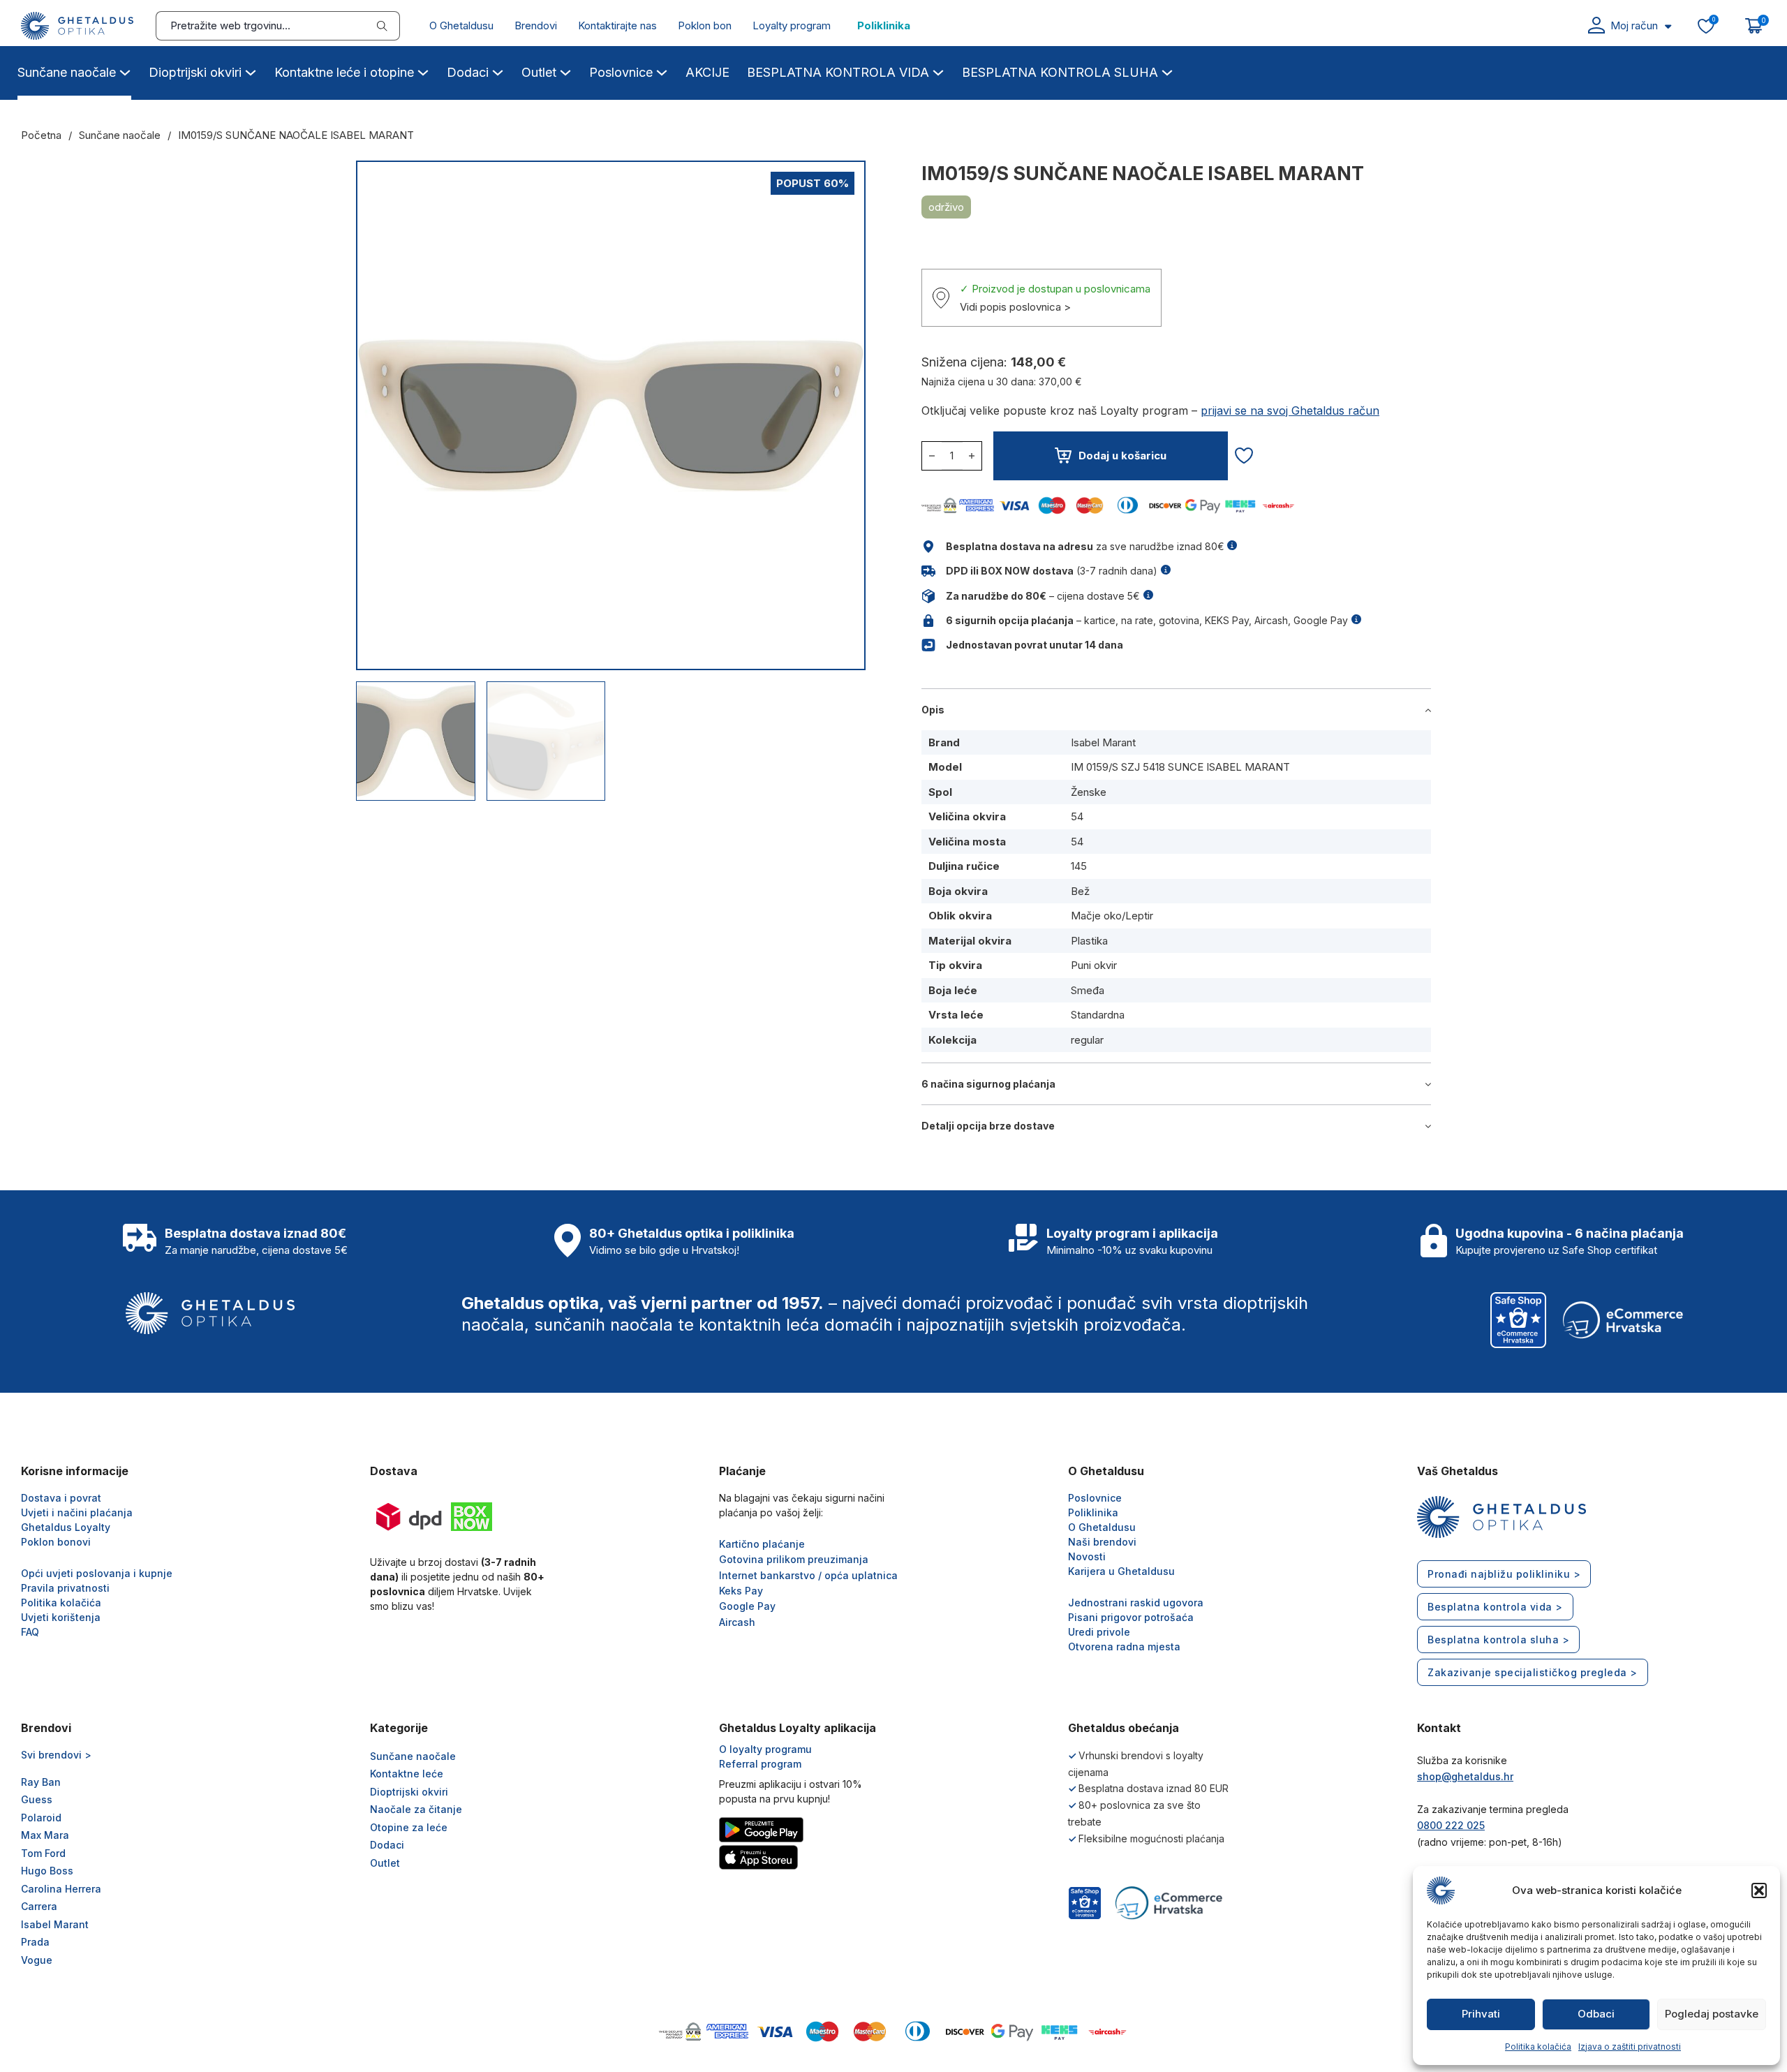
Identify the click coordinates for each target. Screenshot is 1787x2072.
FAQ (30, 1632)
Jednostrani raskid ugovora (1136, 1603)
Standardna (1098, 1015)
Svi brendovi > (56, 1755)
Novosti (1087, 1556)
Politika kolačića (1538, 2047)
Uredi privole (1099, 1632)
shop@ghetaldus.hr (1465, 1776)
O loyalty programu (765, 1749)
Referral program (760, 1764)
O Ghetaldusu (461, 25)
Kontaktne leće (407, 1774)
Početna (41, 135)
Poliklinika (884, 25)
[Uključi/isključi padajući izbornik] (1668, 26)
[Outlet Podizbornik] (565, 71)
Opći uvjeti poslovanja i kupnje (97, 1573)
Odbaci (1596, 2014)
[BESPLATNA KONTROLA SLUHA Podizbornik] (1167, 71)
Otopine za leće (409, 1827)
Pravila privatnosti (65, 1588)
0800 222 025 (1451, 1825)
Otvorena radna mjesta (1124, 1646)
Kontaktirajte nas (617, 25)
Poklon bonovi (56, 1542)
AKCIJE (707, 72)
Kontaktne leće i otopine (344, 72)
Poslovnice (621, 72)
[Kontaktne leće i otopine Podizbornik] (423, 71)
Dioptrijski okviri (195, 72)
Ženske (1089, 792)
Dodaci (468, 72)
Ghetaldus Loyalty (66, 1527)
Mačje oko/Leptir (1112, 916)
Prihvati (1481, 2014)
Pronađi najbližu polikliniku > (1504, 1574)
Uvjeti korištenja (61, 1617)
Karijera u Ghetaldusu (1121, 1571)
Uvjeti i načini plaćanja (77, 1512)
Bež (1080, 891)
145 (1079, 866)
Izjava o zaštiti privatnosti (1630, 2047)
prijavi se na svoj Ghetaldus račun (1290, 410)
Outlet (539, 72)
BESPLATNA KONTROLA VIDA (838, 72)
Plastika (1089, 941)
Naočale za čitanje (416, 1809)
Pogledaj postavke (1712, 2014)
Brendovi (536, 25)
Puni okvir (1094, 965)
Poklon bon (705, 25)
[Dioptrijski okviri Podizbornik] (251, 71)
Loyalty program (792, 25)
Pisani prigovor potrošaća (1131, 1617)
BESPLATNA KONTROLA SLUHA (1060, 72)
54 (1077, 816)
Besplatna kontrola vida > (1495, 1607)
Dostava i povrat (61, 1498)
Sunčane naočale (67, 72)
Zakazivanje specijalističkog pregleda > (1533, 1672)
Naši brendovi (1102, 1542)
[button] (1759, 1890)
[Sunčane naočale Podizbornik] (125, 71)
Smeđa (1088, 990)
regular (1087, 1040)
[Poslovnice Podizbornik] (662, 71)
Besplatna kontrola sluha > (1498, 1640)
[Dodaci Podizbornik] (498, 71)
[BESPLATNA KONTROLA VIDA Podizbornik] (938, 71)
